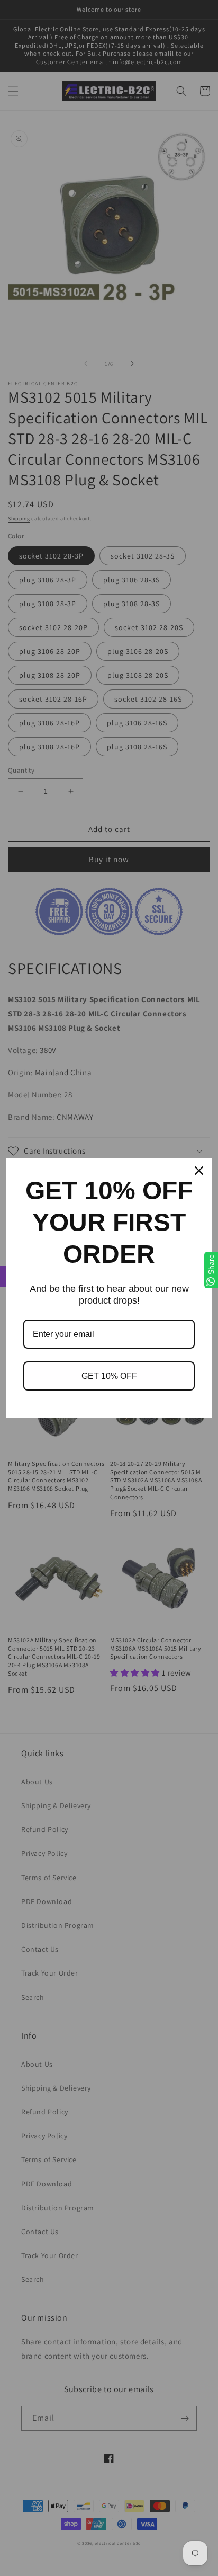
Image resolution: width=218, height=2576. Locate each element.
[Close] (199, 1171)
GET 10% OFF (109, 1376)
